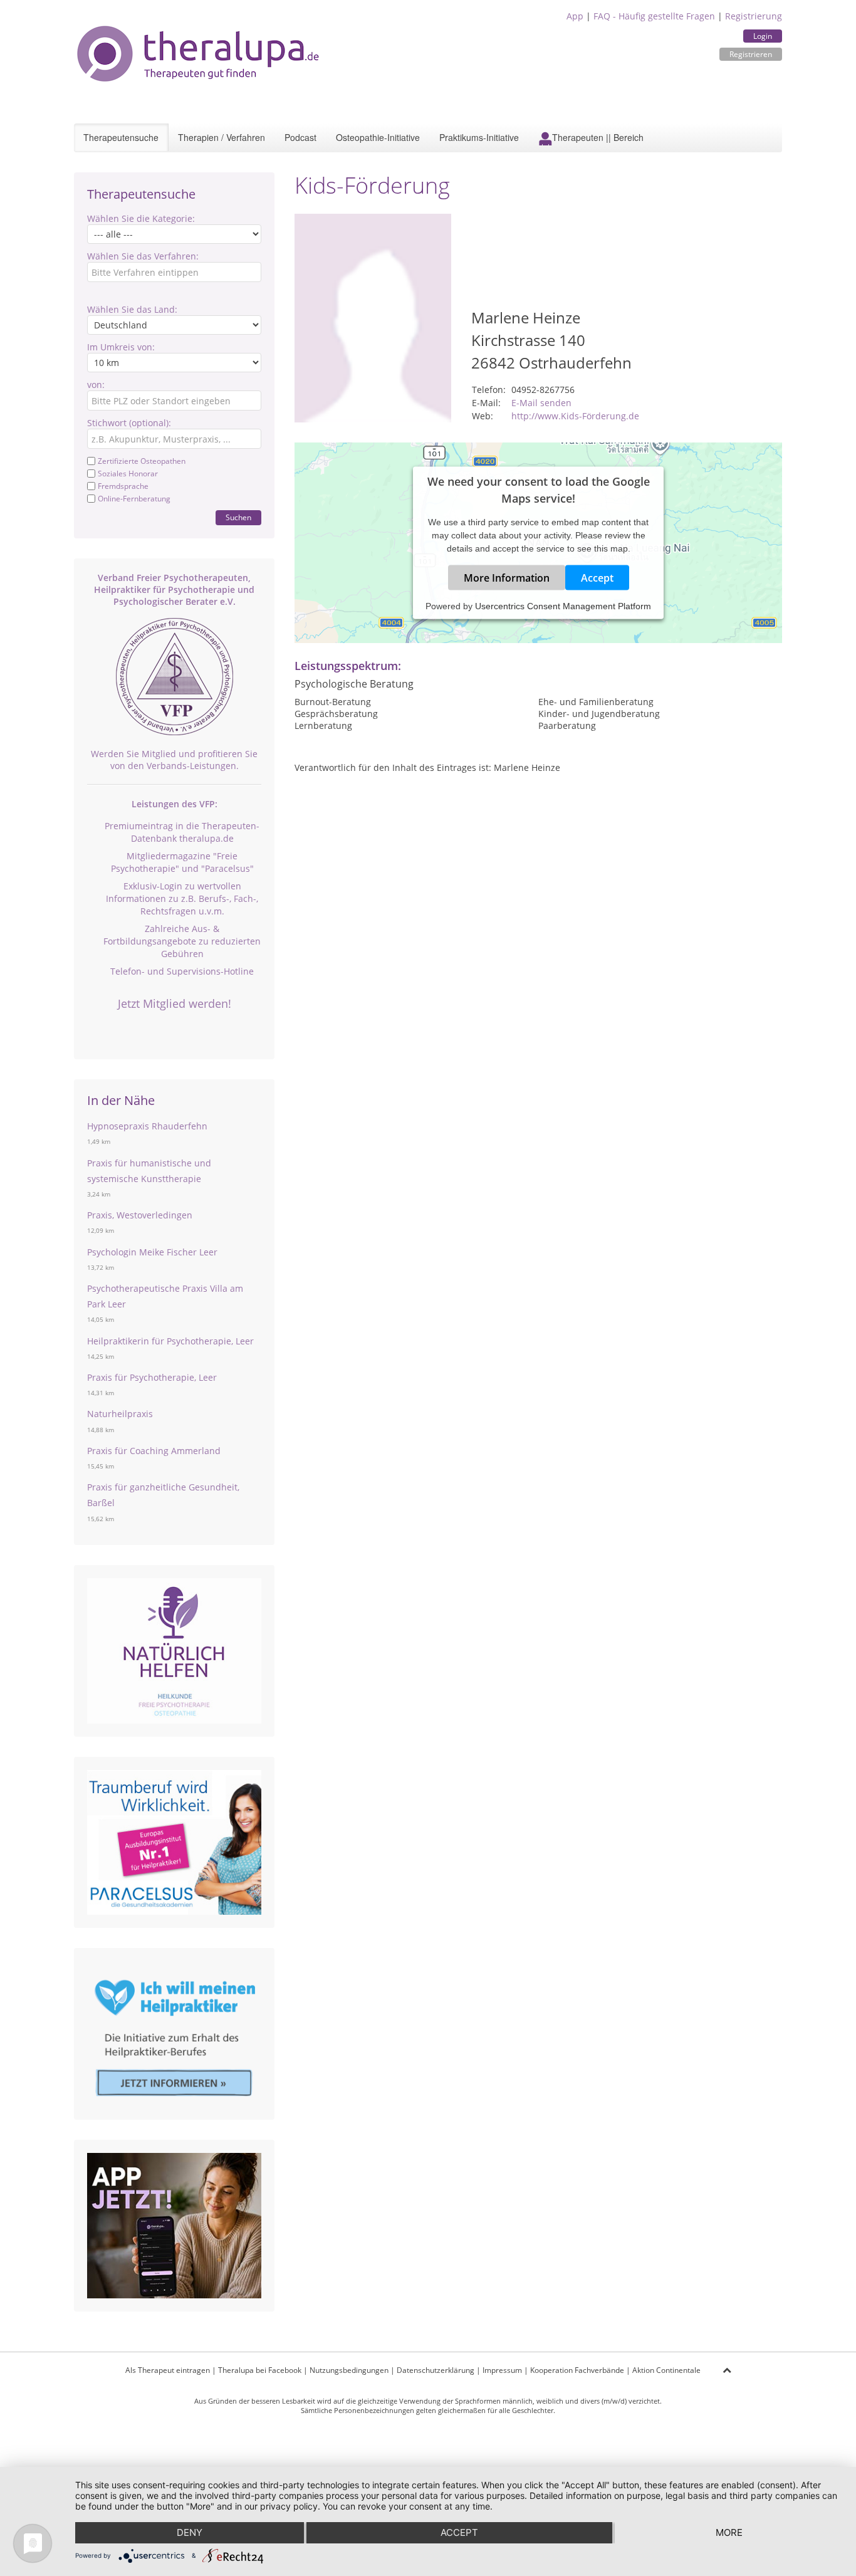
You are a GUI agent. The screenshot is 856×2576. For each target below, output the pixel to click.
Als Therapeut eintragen (168, 2370)
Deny (190, 2532)
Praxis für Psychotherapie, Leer (152, 1377)
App (575, 16)
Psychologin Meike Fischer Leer (152, 1252)
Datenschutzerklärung (436, 2370)
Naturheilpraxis (120, 1414)
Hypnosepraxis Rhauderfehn (147, 1126)
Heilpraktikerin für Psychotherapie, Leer (170, 1341)
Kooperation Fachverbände (577, 2370)
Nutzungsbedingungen (349, 2370)
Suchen (238, 517)
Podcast (300, 137)
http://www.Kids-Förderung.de (575, 416)
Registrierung (754, 16)
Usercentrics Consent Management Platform (563, 605)
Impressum (502, 2370)
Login (763, 36)
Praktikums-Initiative (479, 137)
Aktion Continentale (666, 2370)
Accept (597, 577)
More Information (507, 577)
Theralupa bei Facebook (260, 2370)
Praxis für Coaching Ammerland (154, 1451)
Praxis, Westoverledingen (140, 1215)
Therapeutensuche (121, 137)
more (729, 2532)
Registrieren (751, 54)
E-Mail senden (541, 403)
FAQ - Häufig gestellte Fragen (654, 16)
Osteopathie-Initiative (378, 137)
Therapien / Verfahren (222, 137)
